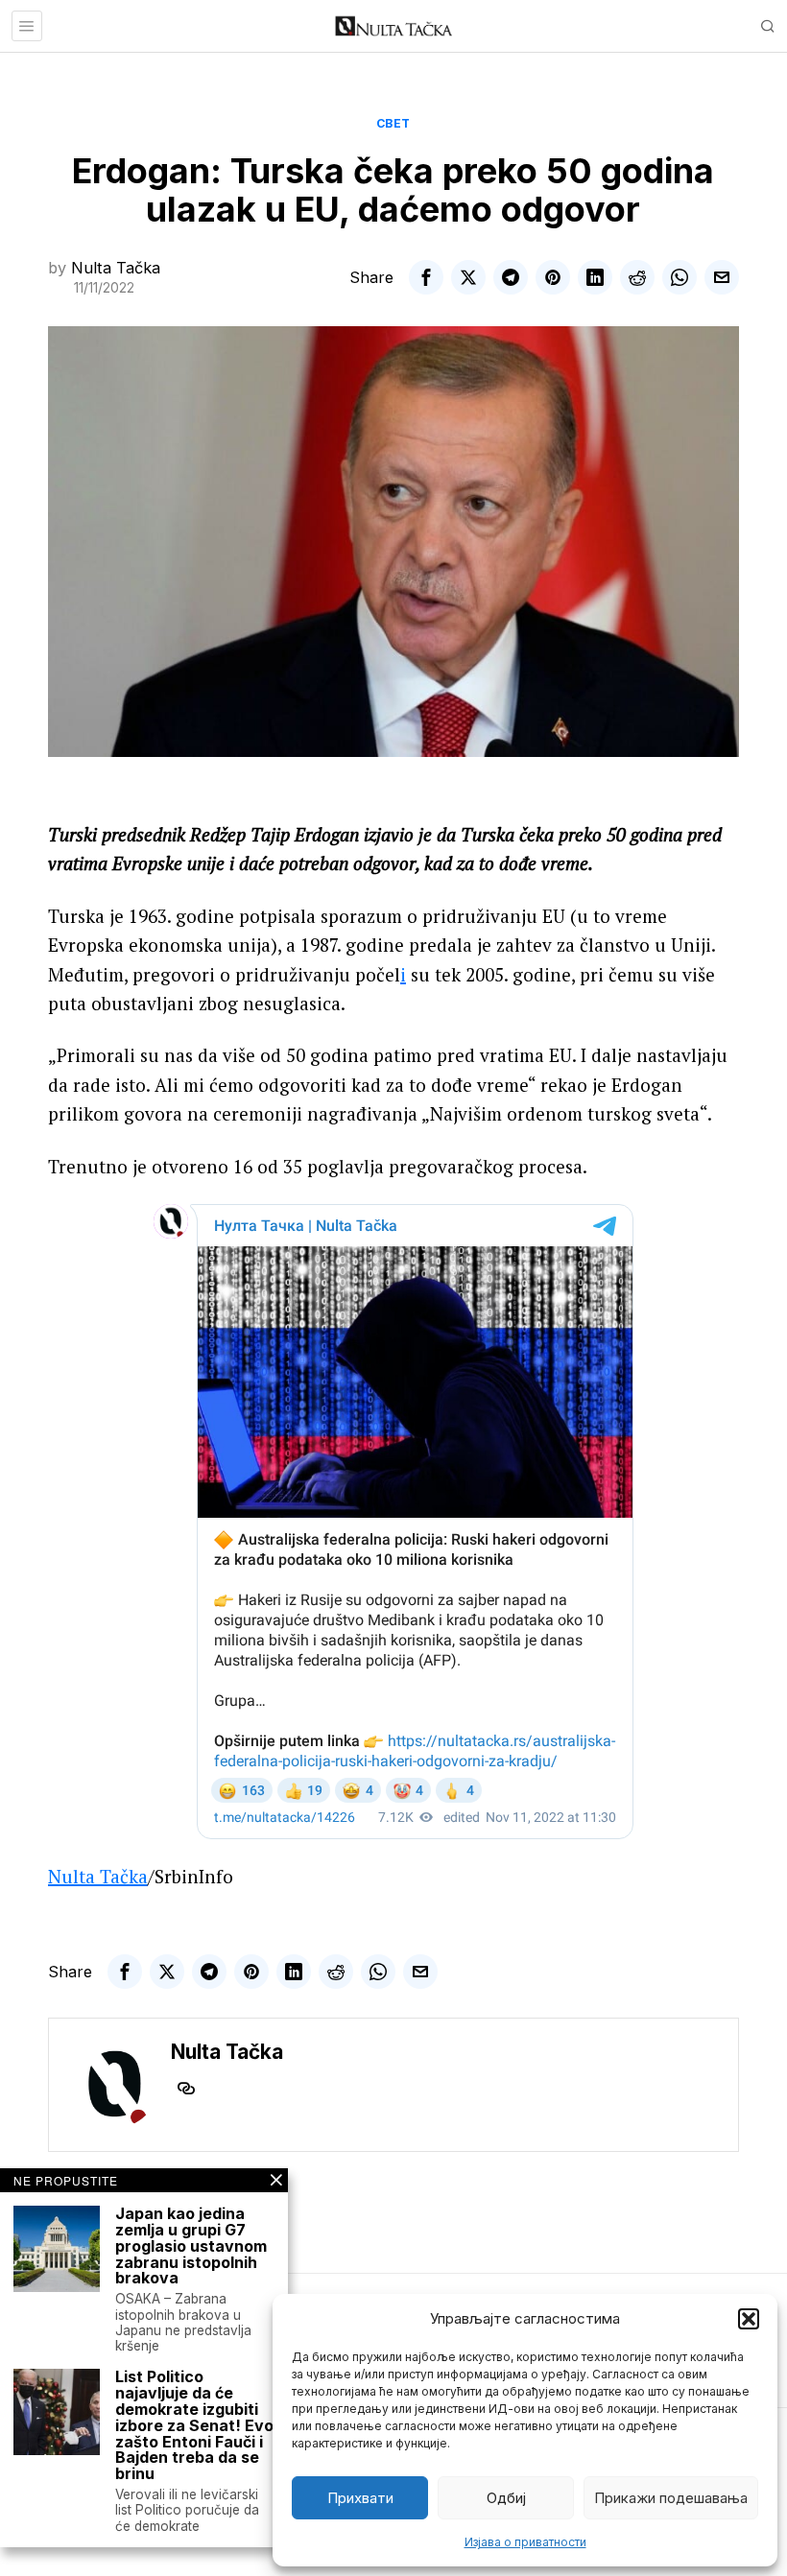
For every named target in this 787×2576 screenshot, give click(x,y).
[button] (749, 2319)
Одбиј (506, 2498)
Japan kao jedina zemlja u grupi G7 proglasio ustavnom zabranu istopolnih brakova (191, 2246)
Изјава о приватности (525, 2542)
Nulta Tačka (116, 268)
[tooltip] (426, 277)
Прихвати (360, 2498)
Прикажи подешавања (671, 2498)
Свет (393, 123)
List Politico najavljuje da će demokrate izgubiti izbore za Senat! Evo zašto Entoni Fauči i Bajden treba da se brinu (194, 2425)
